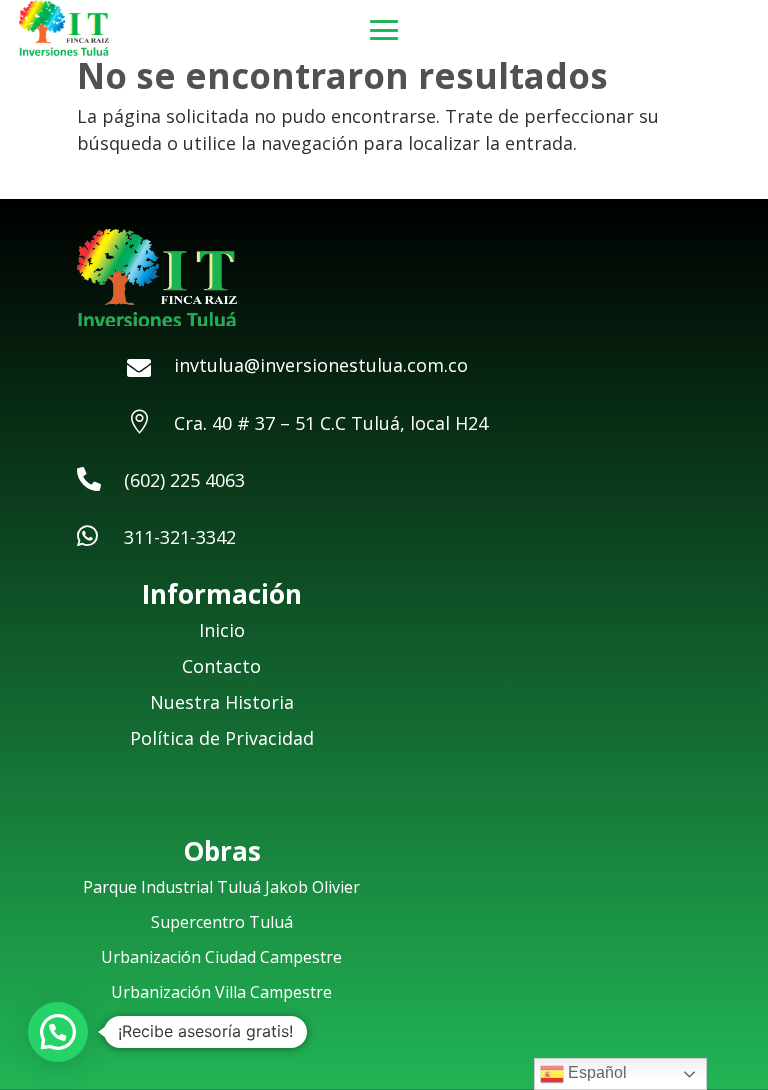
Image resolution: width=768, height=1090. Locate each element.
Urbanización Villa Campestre (221, 992)
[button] (58, 1032)
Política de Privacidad (222, 738)
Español (595, 1072)
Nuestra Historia (222, 702)
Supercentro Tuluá (222, 922)
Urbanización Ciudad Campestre (221, 957)
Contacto (221, 666)
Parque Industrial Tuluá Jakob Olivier (221, 887)
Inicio (222, 630)
